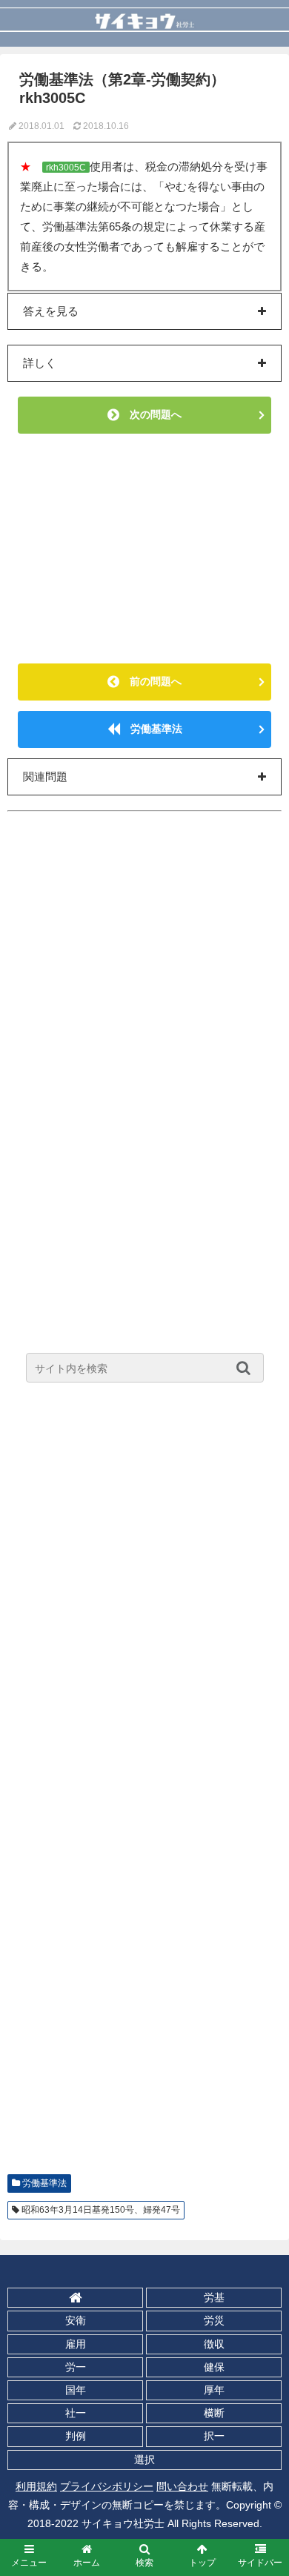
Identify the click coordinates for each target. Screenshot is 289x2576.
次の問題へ (150, 414)
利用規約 (36, 2486)
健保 (214, 2367)
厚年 (214, 2390)
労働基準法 (151, 729)
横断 (214, 2413)
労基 (214, 2297)
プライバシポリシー (107, 2486)
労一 (76, 2367)
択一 (214, 2436)
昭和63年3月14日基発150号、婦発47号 (101, 2210)
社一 (76, 2413)
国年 (76, 2390)
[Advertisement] (144, 549)
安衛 (76, 2320)
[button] (247, 1368)
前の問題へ (150, 681)
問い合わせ (182, 2486)
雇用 (76, 2344)
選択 (144, 2460)
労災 (214, 2320)
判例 (76, 2436)
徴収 (214, 2344)
